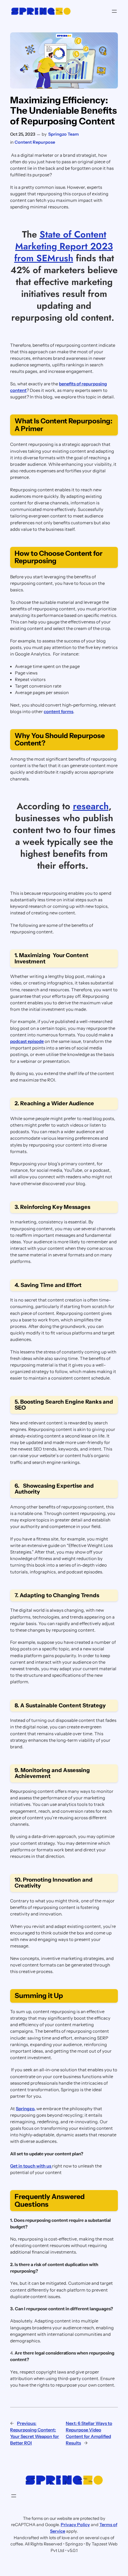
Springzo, (26, 2109)
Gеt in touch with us (31, 2166)
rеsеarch (91, 806)
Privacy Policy (75, 2525)
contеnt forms (58, 712)
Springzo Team (64, 134)
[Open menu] (114, 11)
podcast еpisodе (27, 1041)
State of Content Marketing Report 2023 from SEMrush (64, 246)
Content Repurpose (35, 142)
